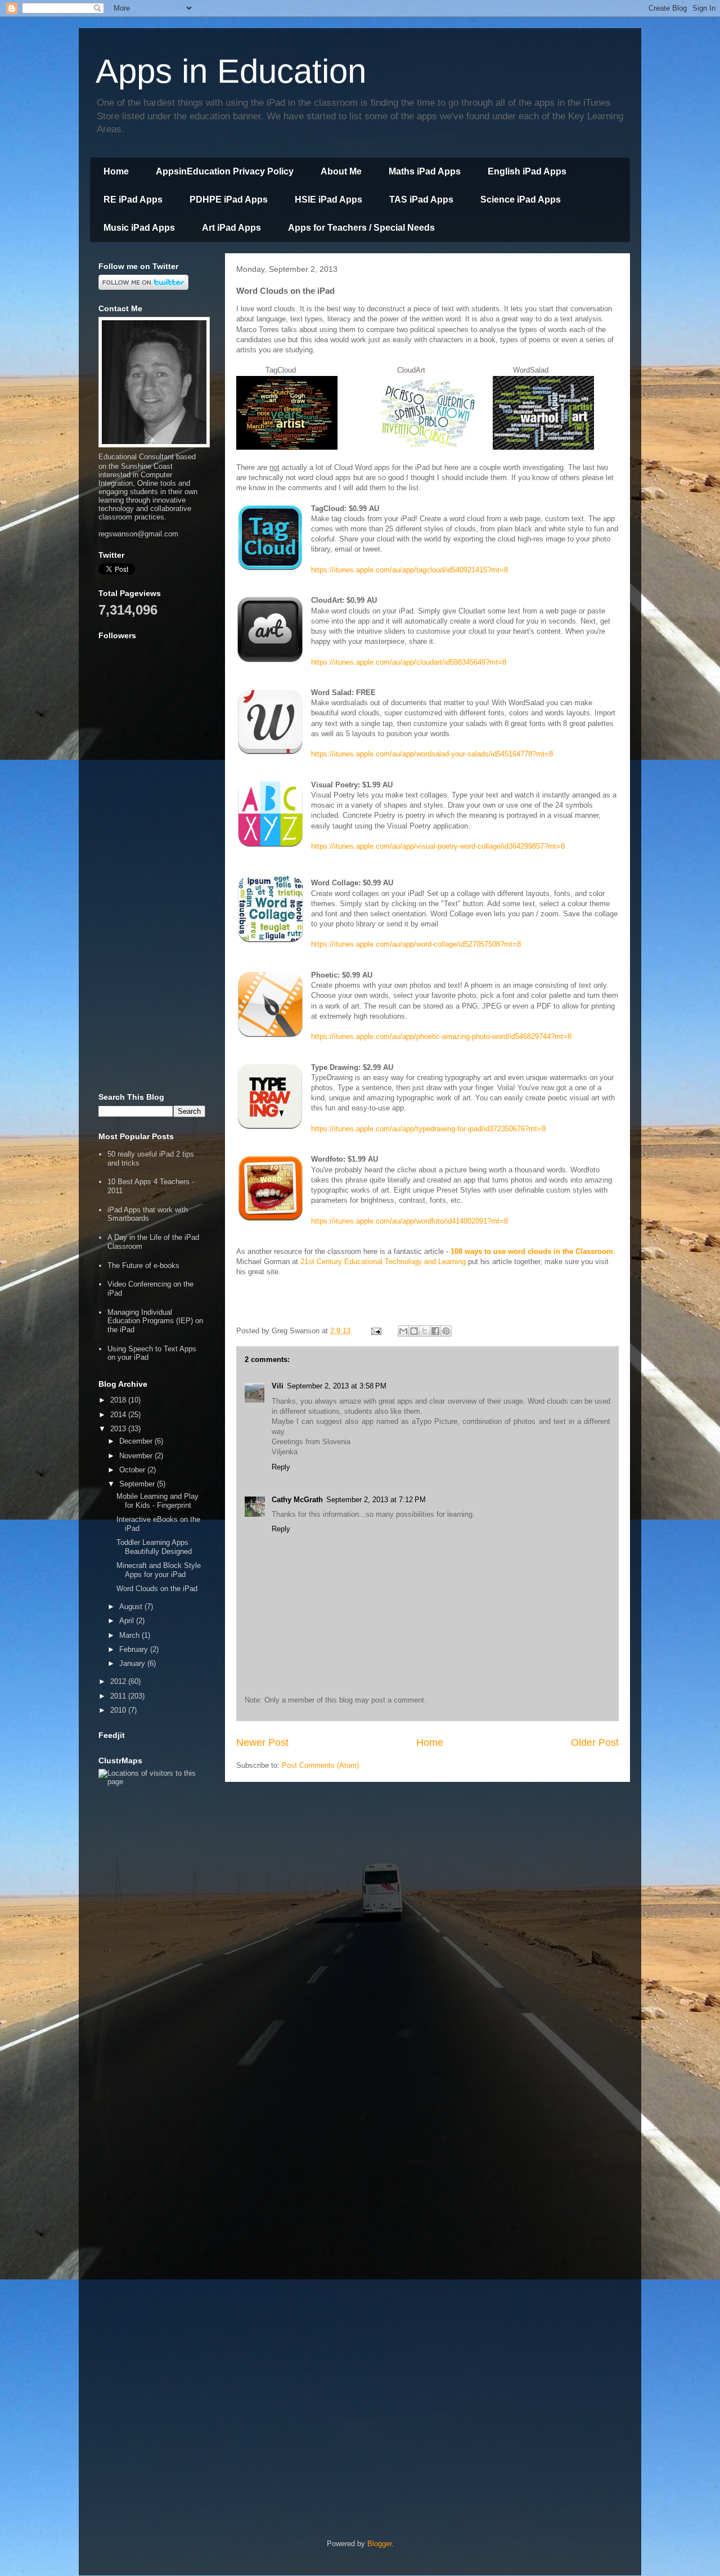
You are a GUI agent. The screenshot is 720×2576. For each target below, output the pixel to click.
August (132, 1607)
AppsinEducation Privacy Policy (225, 171)
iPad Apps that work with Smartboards (148, 1214)
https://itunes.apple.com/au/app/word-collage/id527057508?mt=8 (416, 944)
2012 (119, 1681)
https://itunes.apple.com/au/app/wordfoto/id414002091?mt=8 (409, 1221)
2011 (119, 1696)
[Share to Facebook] (435, 1331)
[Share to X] (425, 1331)
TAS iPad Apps (421, 200)
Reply (281, 1467)
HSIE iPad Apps (328, 200)
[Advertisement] (152, 911)
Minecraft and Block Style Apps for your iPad (159, 1570)
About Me (341, 171)
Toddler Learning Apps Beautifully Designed (154, 1547)
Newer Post (262, 1742)
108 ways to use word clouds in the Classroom (532, 1251)
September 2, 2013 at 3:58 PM (337, 1386)
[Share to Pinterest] (446, 1331)
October (133, 1470)
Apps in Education (231, 71)
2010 (119, 1710)
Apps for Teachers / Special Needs (361, 228)
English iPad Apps (527, 171)
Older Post (595, 1742)
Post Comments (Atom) (320, 1765)
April (128, 1621)
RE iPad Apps (133, 200)
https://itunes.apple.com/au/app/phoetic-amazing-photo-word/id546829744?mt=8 (441, 1036)
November (137, 1456)
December (137, 1441)
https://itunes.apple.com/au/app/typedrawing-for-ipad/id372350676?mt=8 (428, 1129)
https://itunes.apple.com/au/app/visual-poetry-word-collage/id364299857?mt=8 (438, 846)
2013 (119, 1429)
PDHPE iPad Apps (229, 200)
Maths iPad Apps (425, 171)
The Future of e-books (143, 1265)
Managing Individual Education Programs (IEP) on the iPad (155, 1321)
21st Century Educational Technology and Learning (383, 1262)
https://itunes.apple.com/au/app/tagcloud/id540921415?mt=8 (409, 570)
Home (116, 171)
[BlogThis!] (414, 1331)
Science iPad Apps (521, 200)
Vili (278, 1386)
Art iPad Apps (231, 228)
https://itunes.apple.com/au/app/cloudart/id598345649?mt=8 (409, 662)
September (138, 1484)
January (133, 1663)
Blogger (379, 2544)
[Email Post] (375, 1331)
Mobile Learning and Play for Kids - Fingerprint (157, 1501)
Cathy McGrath (297, 1500)
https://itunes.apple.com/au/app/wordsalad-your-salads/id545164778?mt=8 (432, 754)
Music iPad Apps (139, 228)
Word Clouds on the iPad (157, 1589)
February (135, 1649)
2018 (119, 1400)
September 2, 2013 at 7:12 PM (376, 1500)
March (130, 1635)
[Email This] (403, 1331)
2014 (119, 1415)
